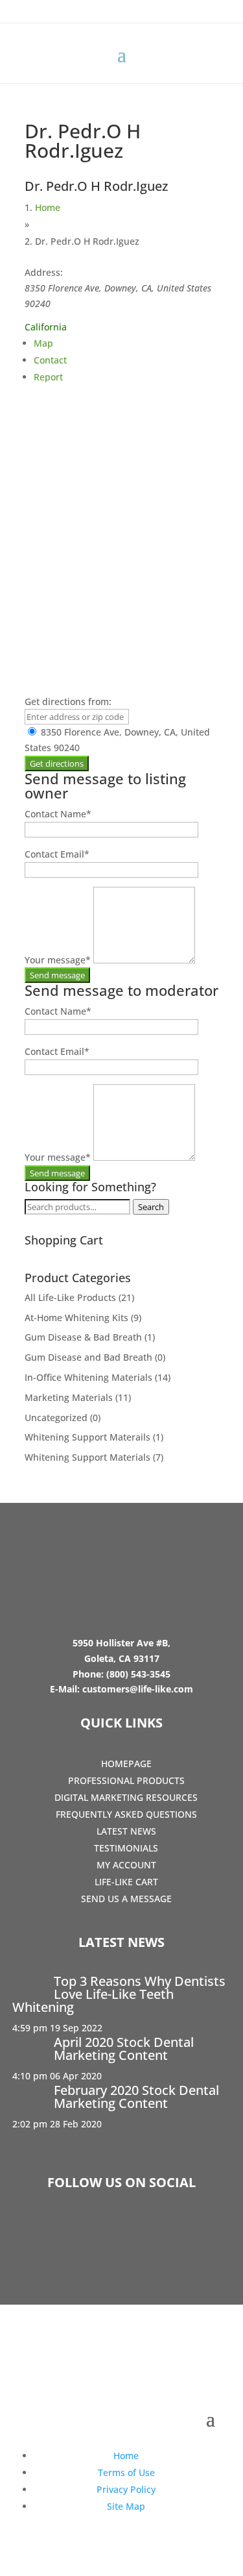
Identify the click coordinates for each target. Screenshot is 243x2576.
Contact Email (57, 854)
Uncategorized (56, 1418)
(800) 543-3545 (138, 1674)
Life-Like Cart (126, 1882)
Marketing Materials (69, 1397)
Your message (58, 960)
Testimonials (126, 1848)
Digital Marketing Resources (126, 1797)
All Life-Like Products (70, 1297)
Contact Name (58, 814)
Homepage (126, 1764)
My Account (126, 1865)
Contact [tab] (50, 360)
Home (48, 207)
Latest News (126, 1831)
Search (151, 1207)
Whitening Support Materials (87, 1457)
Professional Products (126, 1780)
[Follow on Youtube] (159, 2231)
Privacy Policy (126, 2489)
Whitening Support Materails (87, 1437)
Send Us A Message (126, 1899)
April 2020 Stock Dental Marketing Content (124, 2049)
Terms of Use (126, 2472)
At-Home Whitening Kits (76, 1318)
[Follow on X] (122, 2231)
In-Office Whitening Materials (88, 1377)
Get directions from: (68, 701)
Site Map (126, 2506)
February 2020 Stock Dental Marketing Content (136, 2097)
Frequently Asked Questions (126, 1814)
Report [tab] (48, 377)
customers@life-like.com (138, 1689)
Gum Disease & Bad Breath (83, 1337)
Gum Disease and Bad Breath (88, 1357)
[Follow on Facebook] (84, 2231)
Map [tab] (43, 343)
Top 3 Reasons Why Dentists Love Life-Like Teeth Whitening (119, 1994)
